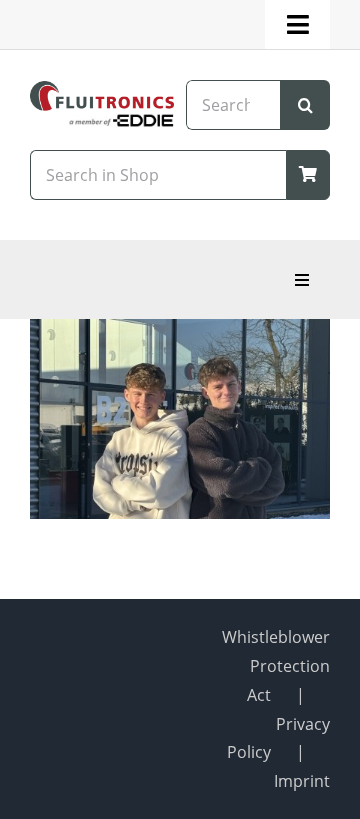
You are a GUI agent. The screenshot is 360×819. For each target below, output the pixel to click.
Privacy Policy (278, 738)
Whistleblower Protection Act (276, 666)
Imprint (302, 781)
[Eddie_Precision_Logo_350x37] (102, 121)
